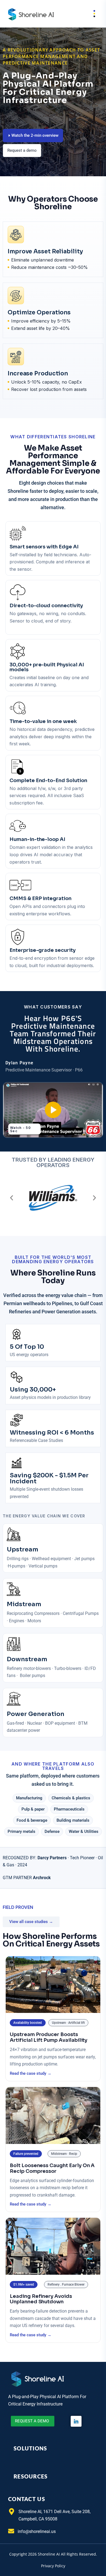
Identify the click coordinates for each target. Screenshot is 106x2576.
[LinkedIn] (76, 2421)
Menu (90, 14)
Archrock (42, 1878)
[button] (12, 1198)
